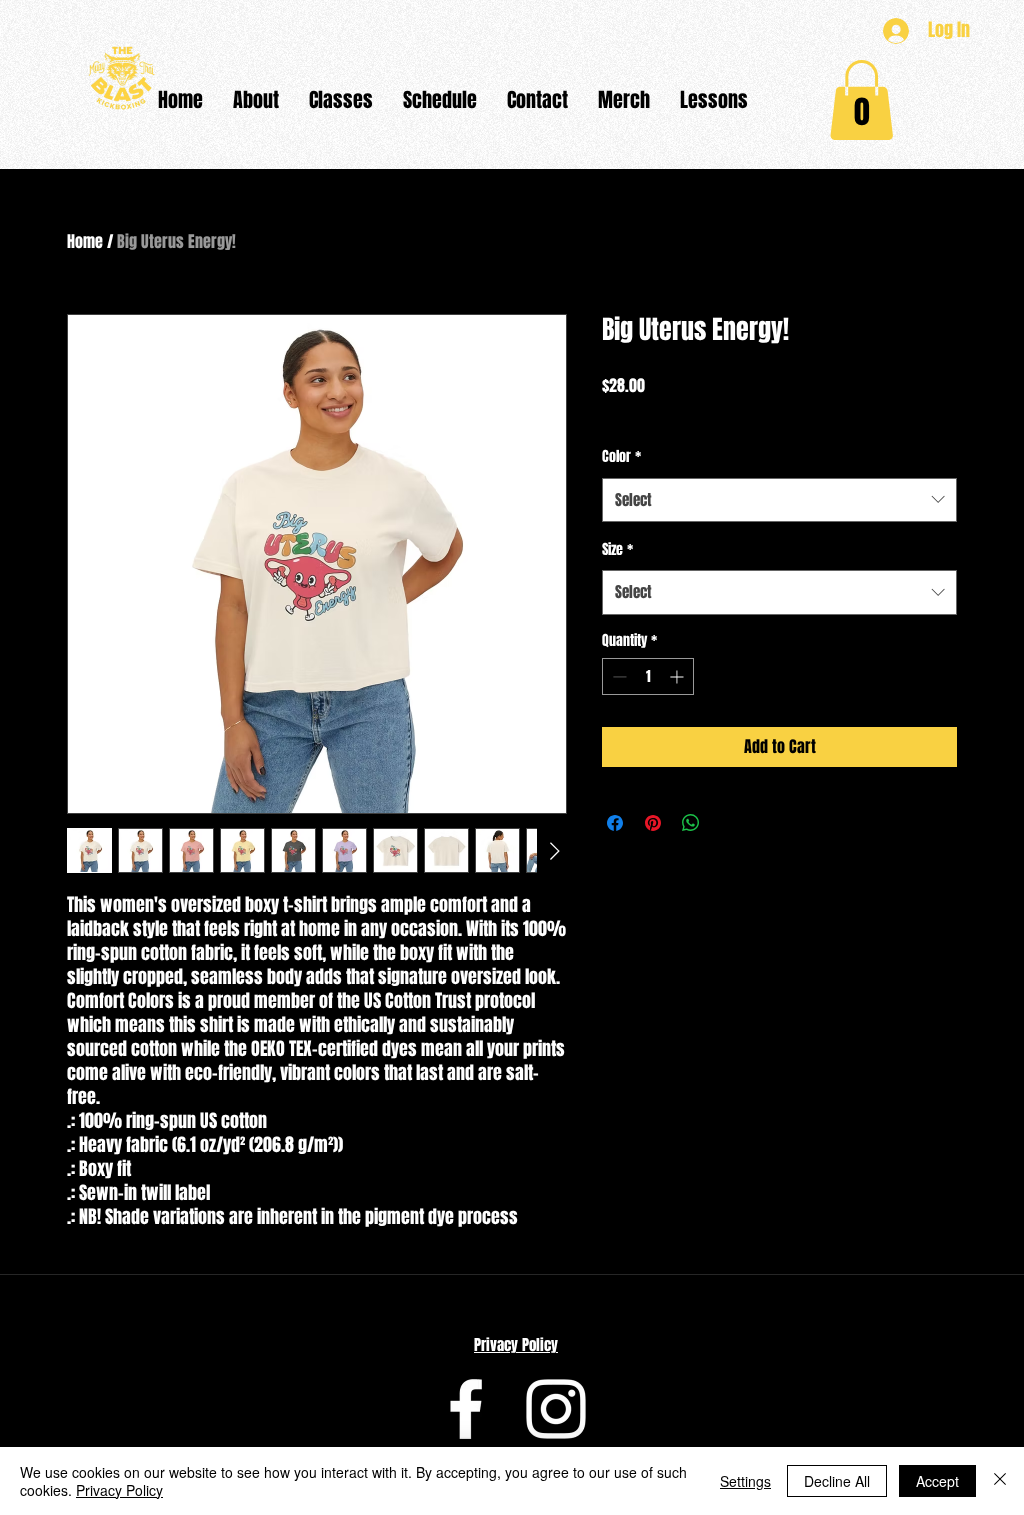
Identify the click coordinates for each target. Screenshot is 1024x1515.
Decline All (837, 1481)
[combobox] (779, 500)
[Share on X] (729, 823)
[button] (256, 100)
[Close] (1000, 1481)
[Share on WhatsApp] (691, 823)
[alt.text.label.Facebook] (466, 1409)
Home (85, 241)
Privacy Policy (516, 1345)
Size (617, 549)
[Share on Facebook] (615, 823)
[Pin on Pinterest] (653, 823)
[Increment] (678, 676)
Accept (937, 1481)
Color (621, 456)
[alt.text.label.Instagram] (556, 1409)
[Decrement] (617, 676)
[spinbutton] (648, 676)
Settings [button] (745, 1481)
